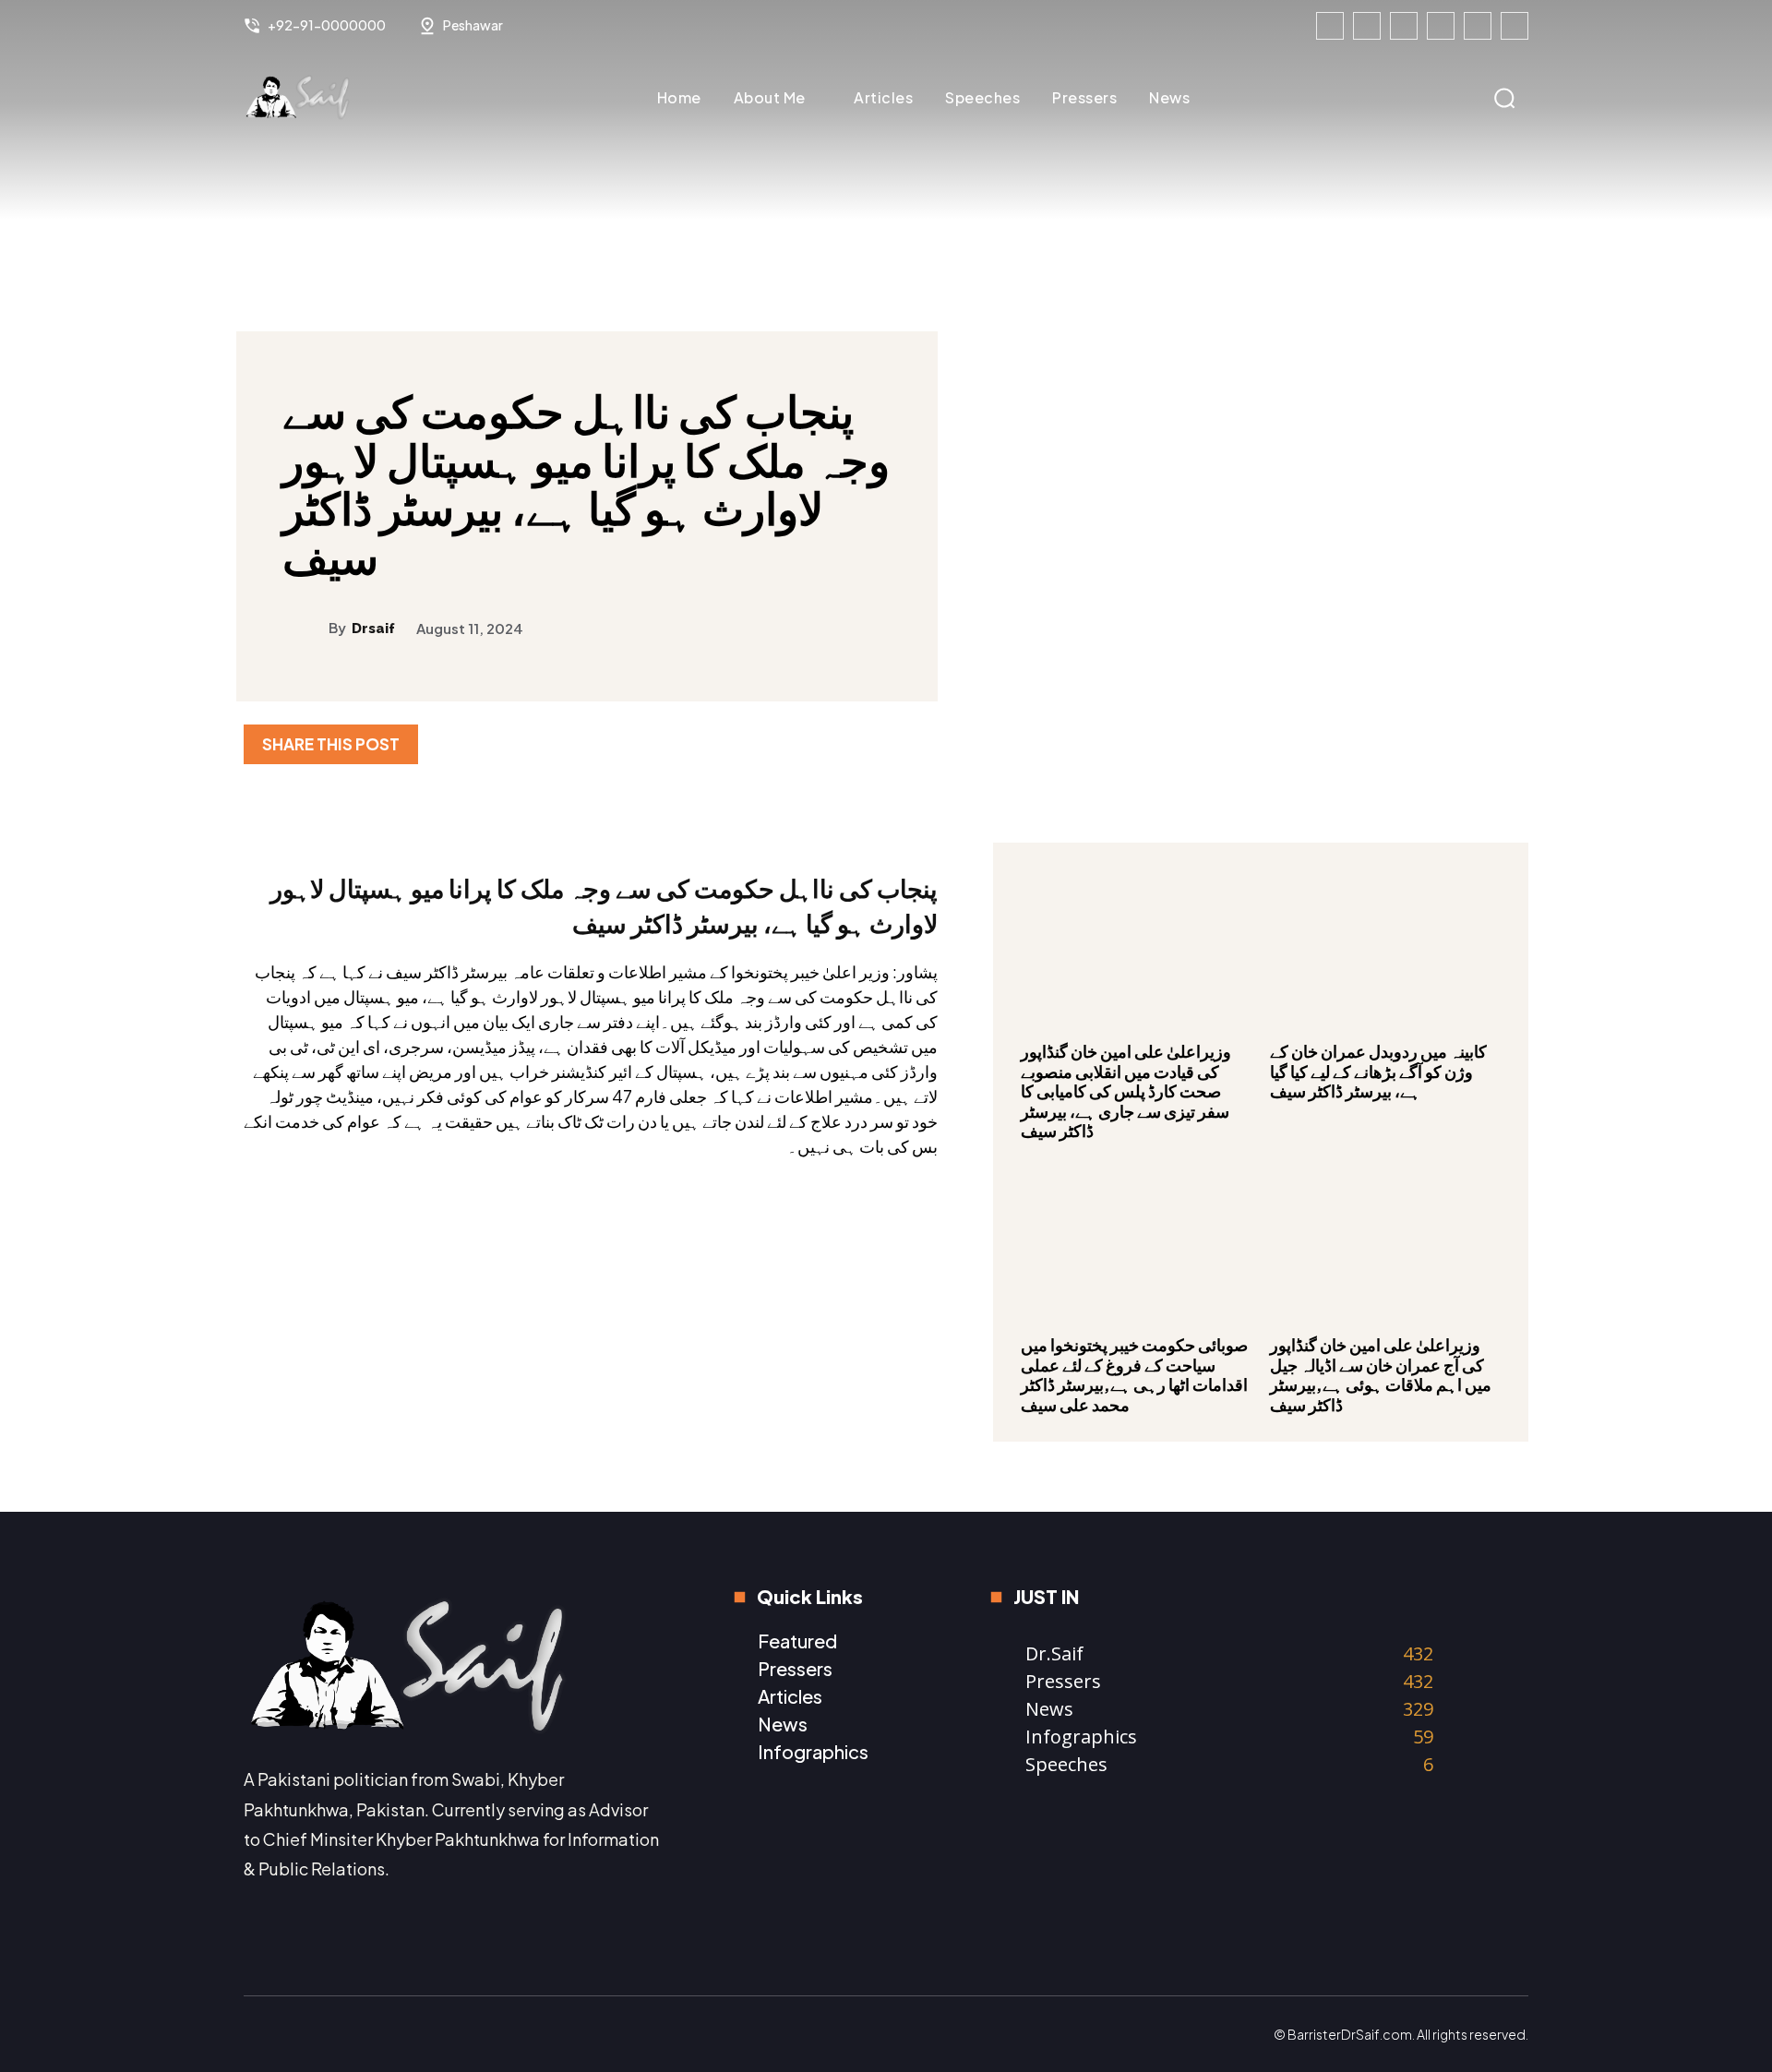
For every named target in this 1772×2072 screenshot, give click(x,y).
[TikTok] (1441, 26)
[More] (1509, 744)
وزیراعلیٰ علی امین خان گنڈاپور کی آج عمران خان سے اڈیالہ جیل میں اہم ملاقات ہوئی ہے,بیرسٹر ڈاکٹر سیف (1381, 1374)
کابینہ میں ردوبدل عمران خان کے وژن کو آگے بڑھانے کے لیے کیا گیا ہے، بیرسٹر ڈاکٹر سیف (1378, 1071)
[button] (1504, 98)
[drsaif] (305, 628)
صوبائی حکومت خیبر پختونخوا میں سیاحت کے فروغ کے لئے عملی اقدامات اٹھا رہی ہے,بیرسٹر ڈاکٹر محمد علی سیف (1134, 1374)
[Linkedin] (1404, 26)
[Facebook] (1330, 26)
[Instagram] (1367, 26)
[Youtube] (1515, 26)
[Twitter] (1478, 26)
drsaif (373, 629)
